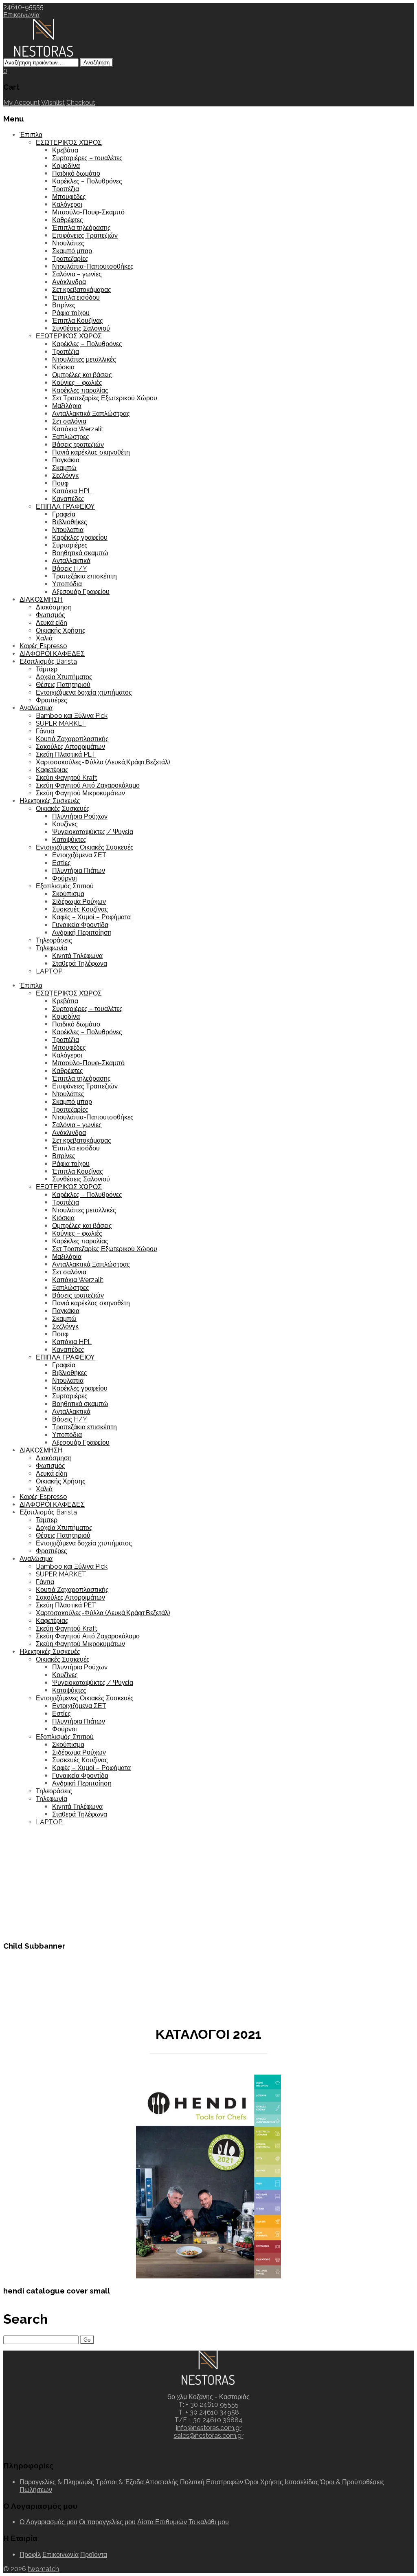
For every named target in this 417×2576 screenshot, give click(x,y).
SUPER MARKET (61, 723)
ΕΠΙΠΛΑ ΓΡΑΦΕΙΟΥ (65, 507)
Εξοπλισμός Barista (48, 661)
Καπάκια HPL (72, 491)
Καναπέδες (68, 499)
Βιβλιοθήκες (70, 522)
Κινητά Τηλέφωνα (77, 956)
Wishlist (53, 103)
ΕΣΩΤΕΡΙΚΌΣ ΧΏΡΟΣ (69, 142)
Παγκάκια (66, 460)
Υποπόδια (67, 584)
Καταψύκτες (69, 840)
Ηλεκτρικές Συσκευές (50, 801)
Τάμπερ (47, 669)
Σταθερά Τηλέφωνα (80, 964)
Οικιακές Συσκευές (63, 809)
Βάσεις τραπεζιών (78, 445)
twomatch (43, 2569)
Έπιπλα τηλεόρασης (81, 228)
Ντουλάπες (68, 243)
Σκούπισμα (68, 894)
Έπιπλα (31, 135)
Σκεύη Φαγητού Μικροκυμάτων (80, 793)
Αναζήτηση (97, 63)
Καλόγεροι (67, 204)
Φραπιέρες (52, 700)
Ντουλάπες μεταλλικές (84, 359)
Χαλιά (44, 638)
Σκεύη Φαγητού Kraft (67, 778)
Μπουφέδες (69, 197)
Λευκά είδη (52, 623)
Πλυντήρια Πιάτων (79, 871)
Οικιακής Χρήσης (61, 630)
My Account (22, 103)
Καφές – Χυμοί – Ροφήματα (91, 917)
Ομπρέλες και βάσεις (82, 375)
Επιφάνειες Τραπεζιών (85, 235)
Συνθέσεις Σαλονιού (81, 328)
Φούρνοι (65, 878)
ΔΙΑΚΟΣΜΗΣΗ (41, 599)
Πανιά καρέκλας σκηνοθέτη (91, 452)
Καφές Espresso (43, 646)
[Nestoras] (44, 54)
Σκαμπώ (64, 468)
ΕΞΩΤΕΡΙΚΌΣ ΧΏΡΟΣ (69, 336)
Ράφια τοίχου (71, 313)
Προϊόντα (94, 2555)
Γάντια (45, 731)
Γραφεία (64, 514)
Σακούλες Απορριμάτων (70, 747)
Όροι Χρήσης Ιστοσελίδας (282, 2482)
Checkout (81, 103)
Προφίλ (30, 2555)
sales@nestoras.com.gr (209, 2436)
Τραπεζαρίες (70, 259)
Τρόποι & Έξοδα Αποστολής (137, 2482)
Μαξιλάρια (67, 406)
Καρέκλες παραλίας (80, 390)
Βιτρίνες (64, 305)
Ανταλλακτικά (71, 561)
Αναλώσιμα (36, 708)
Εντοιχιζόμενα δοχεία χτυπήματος (84, 692)
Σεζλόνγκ (65, 476)
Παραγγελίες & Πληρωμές (57, 2482)
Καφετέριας (52, 770)
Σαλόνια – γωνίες (77, 274)
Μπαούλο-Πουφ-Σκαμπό (88, 212)
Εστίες (61, 863)
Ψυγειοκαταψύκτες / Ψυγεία (93, 832)
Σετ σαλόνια (69, 421)
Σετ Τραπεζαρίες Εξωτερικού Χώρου (105, 398)
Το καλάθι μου (209, 2522)
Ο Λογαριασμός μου (48, 2522)
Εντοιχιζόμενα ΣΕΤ (79, 855)
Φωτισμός (50, 615)
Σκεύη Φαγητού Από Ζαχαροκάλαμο (88, 785)
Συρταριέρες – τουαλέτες (87, 158)
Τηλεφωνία (52, 948)
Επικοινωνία (21, 15)
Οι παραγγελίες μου (107, 2522)
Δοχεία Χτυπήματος (64, 677)
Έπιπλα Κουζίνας (78, 321)
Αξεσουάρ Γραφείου (81, 592)
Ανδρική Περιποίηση (82, 933)
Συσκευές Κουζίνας (80, 909)
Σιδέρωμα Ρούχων (79, 902)
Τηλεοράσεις (54, 940)
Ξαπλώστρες (71, 437)
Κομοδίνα (66, 166)
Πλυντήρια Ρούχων (80, 816)
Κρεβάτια (65, 150)
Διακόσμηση (54, 607)
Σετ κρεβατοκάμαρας (82, 290)
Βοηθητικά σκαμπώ (80, 553)
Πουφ (60, 483)
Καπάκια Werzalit (78, 429)
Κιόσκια (63, 367)
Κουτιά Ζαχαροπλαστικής (72, 739)
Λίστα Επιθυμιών (162, 2522)
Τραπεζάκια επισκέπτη (84, 576)
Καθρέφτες (68, 220)
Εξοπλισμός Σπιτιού (65, 886)
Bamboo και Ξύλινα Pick (72, 716)
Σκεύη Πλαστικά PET (66, 754)
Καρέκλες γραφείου (80, 537)
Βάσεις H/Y (70, 568)
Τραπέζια (66, 189)
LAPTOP (49, 971)
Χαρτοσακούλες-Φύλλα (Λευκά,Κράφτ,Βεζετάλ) (103, 762)
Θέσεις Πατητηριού (63, 685)
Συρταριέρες (70, 545)
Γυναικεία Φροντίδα (80, 925)
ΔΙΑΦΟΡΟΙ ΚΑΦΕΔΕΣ (52, 654)
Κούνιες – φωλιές (77, 383)
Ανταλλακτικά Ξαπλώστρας (91, 414)
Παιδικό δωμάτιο (76, 173)
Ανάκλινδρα (69, 282)
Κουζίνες (65, 824)
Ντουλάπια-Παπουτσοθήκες (93, 266)
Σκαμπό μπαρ (72, 251)
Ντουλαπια (68, 530)
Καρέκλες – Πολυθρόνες (87, 181)
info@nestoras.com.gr (209, 2428)
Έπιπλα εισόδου (76, 297)
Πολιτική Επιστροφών (212, 2482)
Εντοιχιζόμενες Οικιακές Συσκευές (85, 847)
